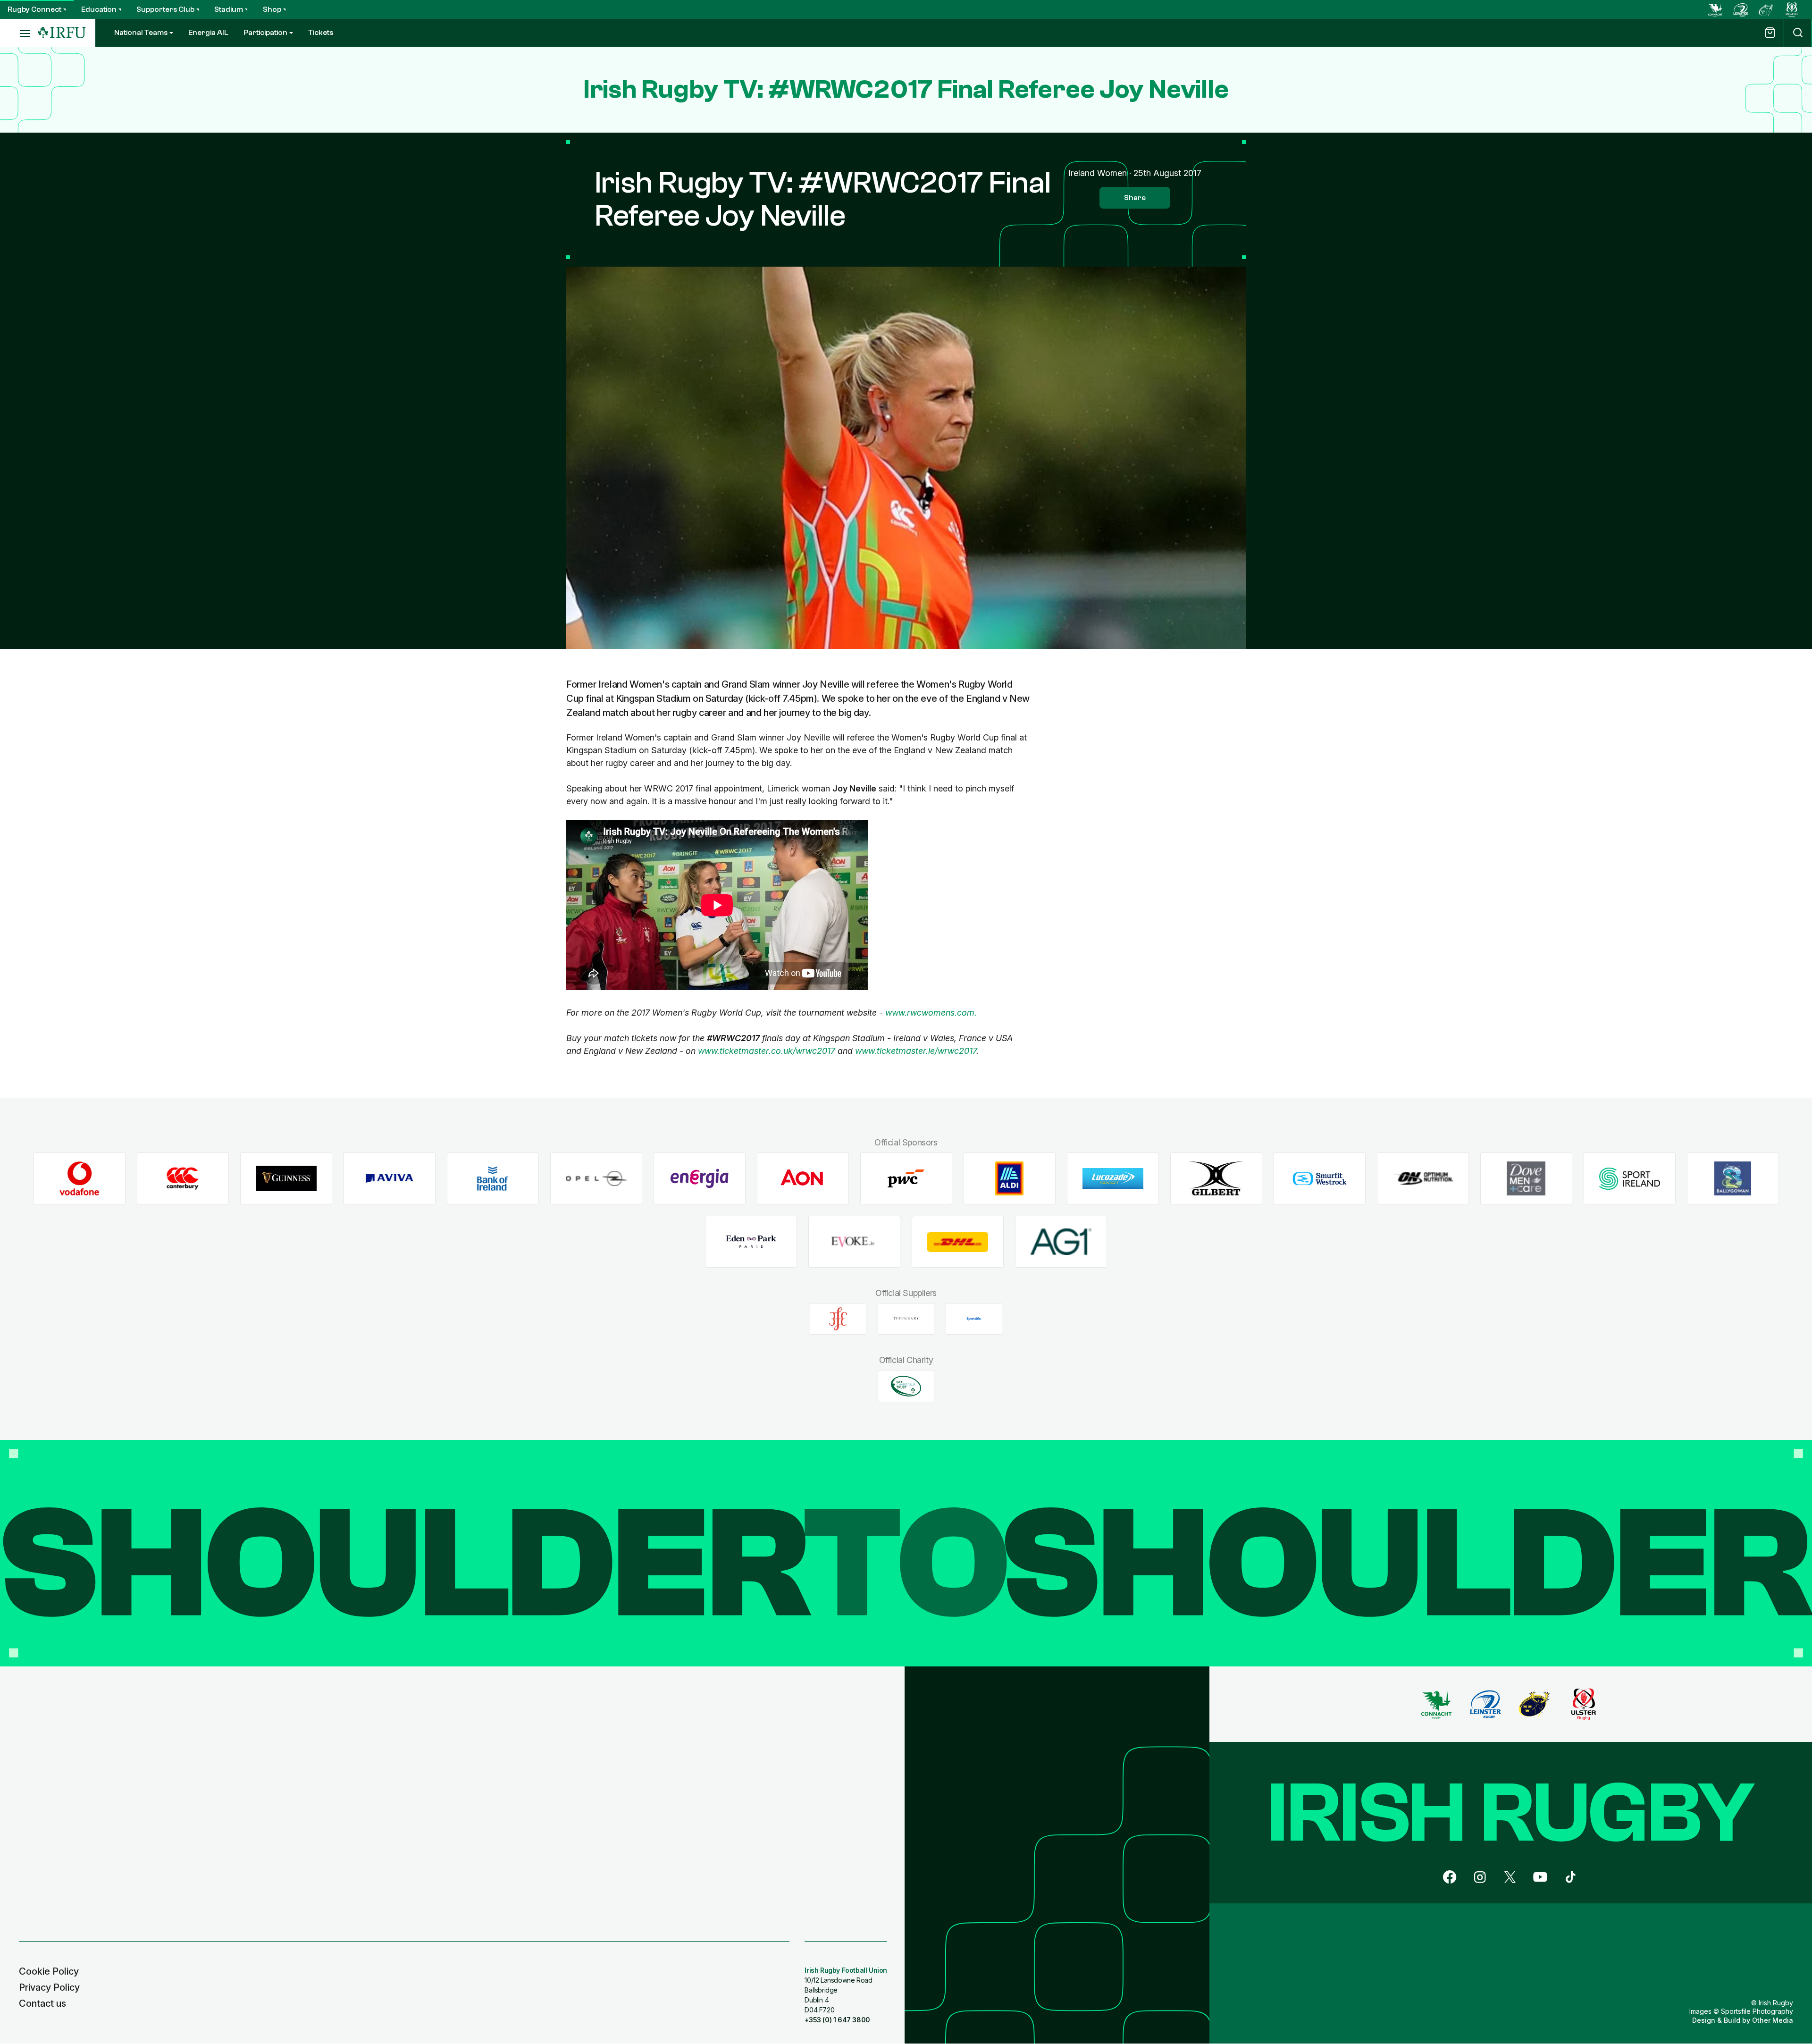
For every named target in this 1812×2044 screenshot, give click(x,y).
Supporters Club (165, 9)
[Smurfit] (1320, 1179)
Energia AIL (208, 33)
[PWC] (906, 1179)
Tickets (321, 33)
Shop (272, 9)
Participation (265, 33)
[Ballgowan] (1733, 1179)
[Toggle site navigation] (19, 33)
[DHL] (958, 1242)
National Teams (141, 33)
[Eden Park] (751, 1242)
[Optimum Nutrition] (1423, 1179)
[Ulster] (1792, 9)
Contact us (42, 2003)
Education (99, 9)
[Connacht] (1715, 9)
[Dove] (1526, 1179)
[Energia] (700, 1179)
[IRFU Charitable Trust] (906, 1386)
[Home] (62, 33)
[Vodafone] (80, 1179)
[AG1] (1061, 1242)
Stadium (229, 9)
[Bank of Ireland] (493, 1179)
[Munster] (1766, 9)
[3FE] (838, 1319)
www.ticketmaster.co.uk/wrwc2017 (767, 1051)
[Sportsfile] (974, 1319)
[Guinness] (286, 1179)
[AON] (803, 1179)
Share (1135, 198)
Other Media (1773, 2020)
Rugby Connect (34, 9)
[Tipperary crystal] (906, 1319)
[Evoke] (854, 1242)
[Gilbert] (1216, 1179)
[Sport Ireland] (1630, 1179)
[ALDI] (1010, 1179)
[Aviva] (390, 1179)
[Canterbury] (183, 1179)
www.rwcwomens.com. (931, 1013)
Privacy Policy (49, 1987)
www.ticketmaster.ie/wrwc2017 (916, 1051)
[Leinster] (1741, 9)
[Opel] (596, 1179)
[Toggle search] (1798, 33)
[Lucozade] (1113, 1179)
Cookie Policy (49, 1971)
